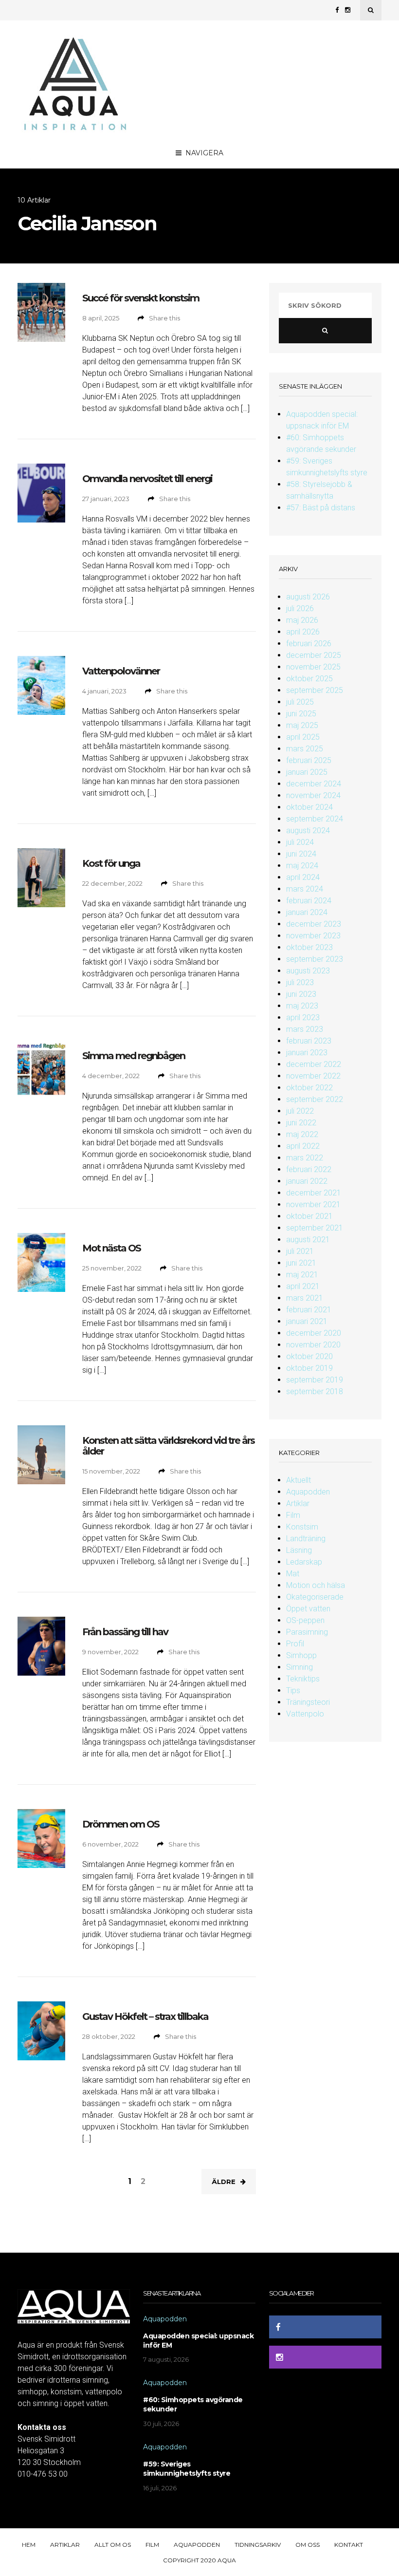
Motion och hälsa (316, 1585)
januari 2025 (307, 772)
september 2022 (315, 1099)
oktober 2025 (309, 679)
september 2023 (315, 959)
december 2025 (314, 655)
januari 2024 (307, 912)
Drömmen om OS (121, 1824)
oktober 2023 (309, 947)
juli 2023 (300, 982)
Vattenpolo (305, 1714)
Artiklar (298, 1503)
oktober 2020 (309, 1356)
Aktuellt (299, 1480)
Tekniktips (303, 1679)
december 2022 (314, 1064)
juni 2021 (301, 1263)
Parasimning (307, 1632)
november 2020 (313, 1345)
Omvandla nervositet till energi (147, 479)
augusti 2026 (308, 597)
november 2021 (313, 1204)
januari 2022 (307, 1181)
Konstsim (302, 1527)
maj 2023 (302, 1006)
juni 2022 (301, 1123)
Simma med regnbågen (134, 1056)
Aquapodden (308, 1492)
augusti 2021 (308, 1240)
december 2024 (314, 784)
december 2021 (314, 1193)
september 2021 (315, 1228)
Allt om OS (113, 2545)
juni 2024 (301, 854)
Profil (295, 1644)
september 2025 (315, 690)
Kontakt (349, 2545)
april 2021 (303, 1286)
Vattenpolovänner (121, 671)
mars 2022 (305, 1158)
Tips (293, 1690)
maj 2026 (302, 620)
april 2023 (303, 1017)
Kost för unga (111, 863)
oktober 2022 (309, 1088)
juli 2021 (300, 1251)
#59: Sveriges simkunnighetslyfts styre (187, 2469)
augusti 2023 (308, 971)
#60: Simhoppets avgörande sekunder (193, 2404)
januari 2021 (307, 1321)
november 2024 (313, 795)
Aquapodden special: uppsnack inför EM (198, 2341)
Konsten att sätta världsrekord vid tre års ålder (168, 1446)
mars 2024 (305, 889)
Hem (29, 2545)
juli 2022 (300, 1111)
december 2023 (314, 924)
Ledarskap (304, 1562)
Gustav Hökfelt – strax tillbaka (145, 2016)
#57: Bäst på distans (321, 508)
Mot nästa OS (111, 1248)
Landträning (306, 1539)
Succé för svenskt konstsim (141, 298)
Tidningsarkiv (258, 2545)
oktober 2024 (309, 807)
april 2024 (303, 877)
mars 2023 (305, 1029)
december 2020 (314, 1333)
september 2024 (315, 819)
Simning (299, 1667)
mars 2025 (305, 749)
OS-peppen (305, 1620)
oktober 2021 (309, 1216)
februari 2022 (309, 1169)
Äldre (224, 2182)
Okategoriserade (315, 1597)
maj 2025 (302, 725)
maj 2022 (302, 1134)
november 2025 (313, 667)
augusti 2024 (308, 831)
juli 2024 (300, 842)
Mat (293, 1574)
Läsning (299, 1550)
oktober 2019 (309, 1368)
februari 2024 (309, 901)
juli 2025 (300, 702)
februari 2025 (309, 760)
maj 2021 (302, 1275)
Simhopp (301, 1655)
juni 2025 (301, 714)
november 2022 (313, 1076)
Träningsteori (308, 1702)
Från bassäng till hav (125, 1632)
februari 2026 (309, 644)
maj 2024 (302, 866)
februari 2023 (309, 1041)
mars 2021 (305, 1298)
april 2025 (303, 737)
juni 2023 (301, 994)
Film (293, 1515)
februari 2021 (309, 1310)
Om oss (308, 2545)
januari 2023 (307, 1053)
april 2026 (303, 632)
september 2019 (315, 1380)
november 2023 (313, 936)
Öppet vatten (308, 1609)
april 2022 (303, 1146)
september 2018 (315, 1391)
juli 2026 (300, 608)
